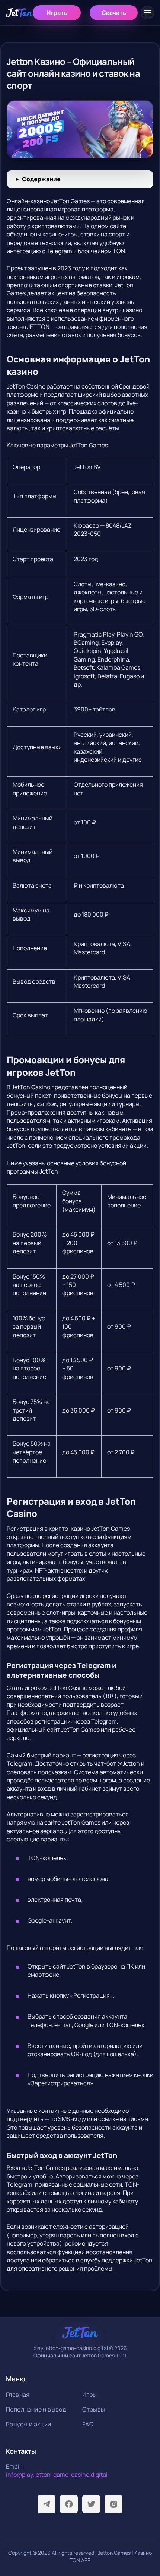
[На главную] (19, 13)
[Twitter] (91, 2504)
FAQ (88, 2424)
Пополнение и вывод (36, 2409)
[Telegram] (47, 2504)
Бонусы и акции (29, 2424)
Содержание (41, 179)
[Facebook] (69, 2504)
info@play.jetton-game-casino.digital (57, 2475)
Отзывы (94, 2409)
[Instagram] (113, 2504)
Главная (18, 2394)
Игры (90, 2394)
